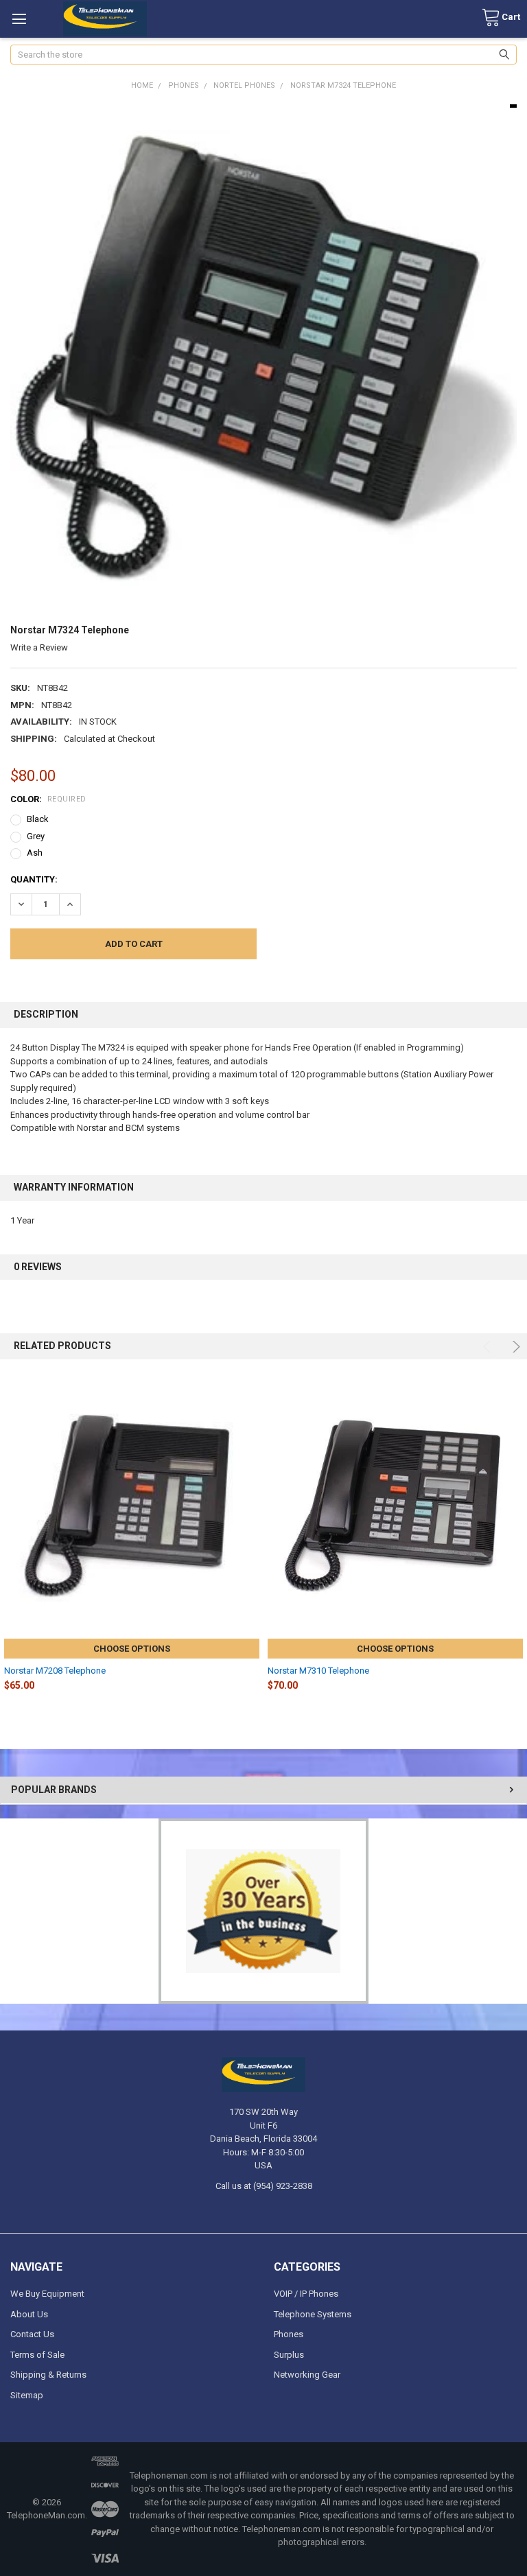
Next (514, 1347)
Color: (48, 799)
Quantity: (34, 879)
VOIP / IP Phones (306, 2294)
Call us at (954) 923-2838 (264, 2186)
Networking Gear (307, 2375)
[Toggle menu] (19, 19)
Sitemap (27, 2395)
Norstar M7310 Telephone (318, 1671)
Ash (35, 853)
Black (38, 819)
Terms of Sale (37, 2355)
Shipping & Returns (48, 2375)
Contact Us (32, 2334)
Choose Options (132, 1649)
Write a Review (39, 647)
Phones (289, 2334)
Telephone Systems (313, 2314)
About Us (29, 2314)
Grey (36, 836)
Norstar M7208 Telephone (55, 1671)
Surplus (289, 2355)
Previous (489, 1347)
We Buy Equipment (47, 2294)
